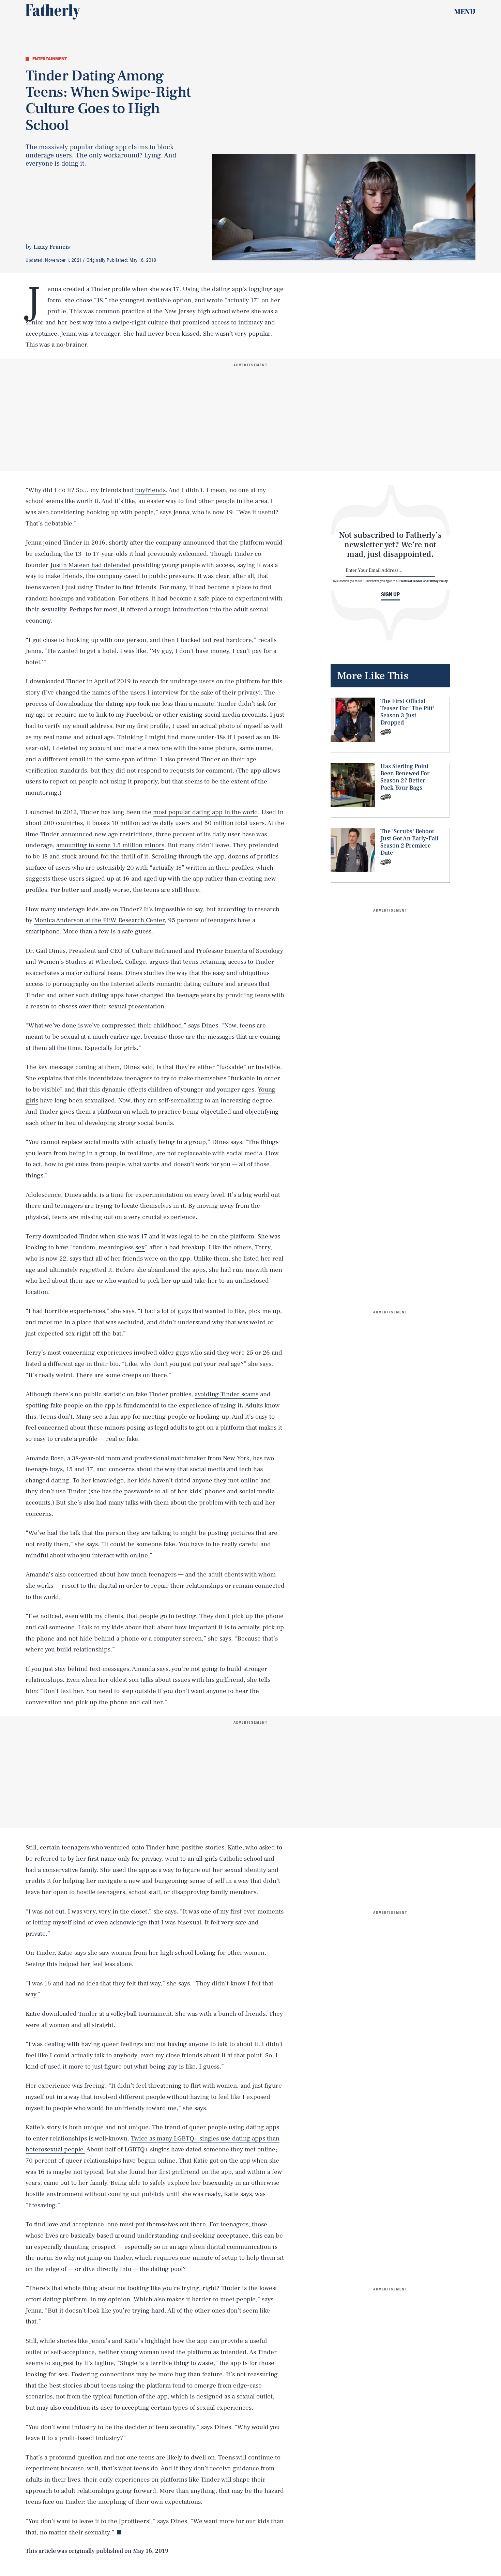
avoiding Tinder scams (226, 1394)
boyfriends (150, 490)
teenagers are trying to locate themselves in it (120, 1206)
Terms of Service (412, 581)
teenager (108, 334)
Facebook (140, 715)
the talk (70, 1533)
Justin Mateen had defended (90, 565)
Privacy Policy (438, 581)
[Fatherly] (53, 12)
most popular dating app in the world (206, 812)
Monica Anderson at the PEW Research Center (99, 920)
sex (140, 1247)
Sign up (390, 594)
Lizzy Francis (52, 247)
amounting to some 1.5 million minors (110, 845)
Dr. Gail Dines (45, 951)
